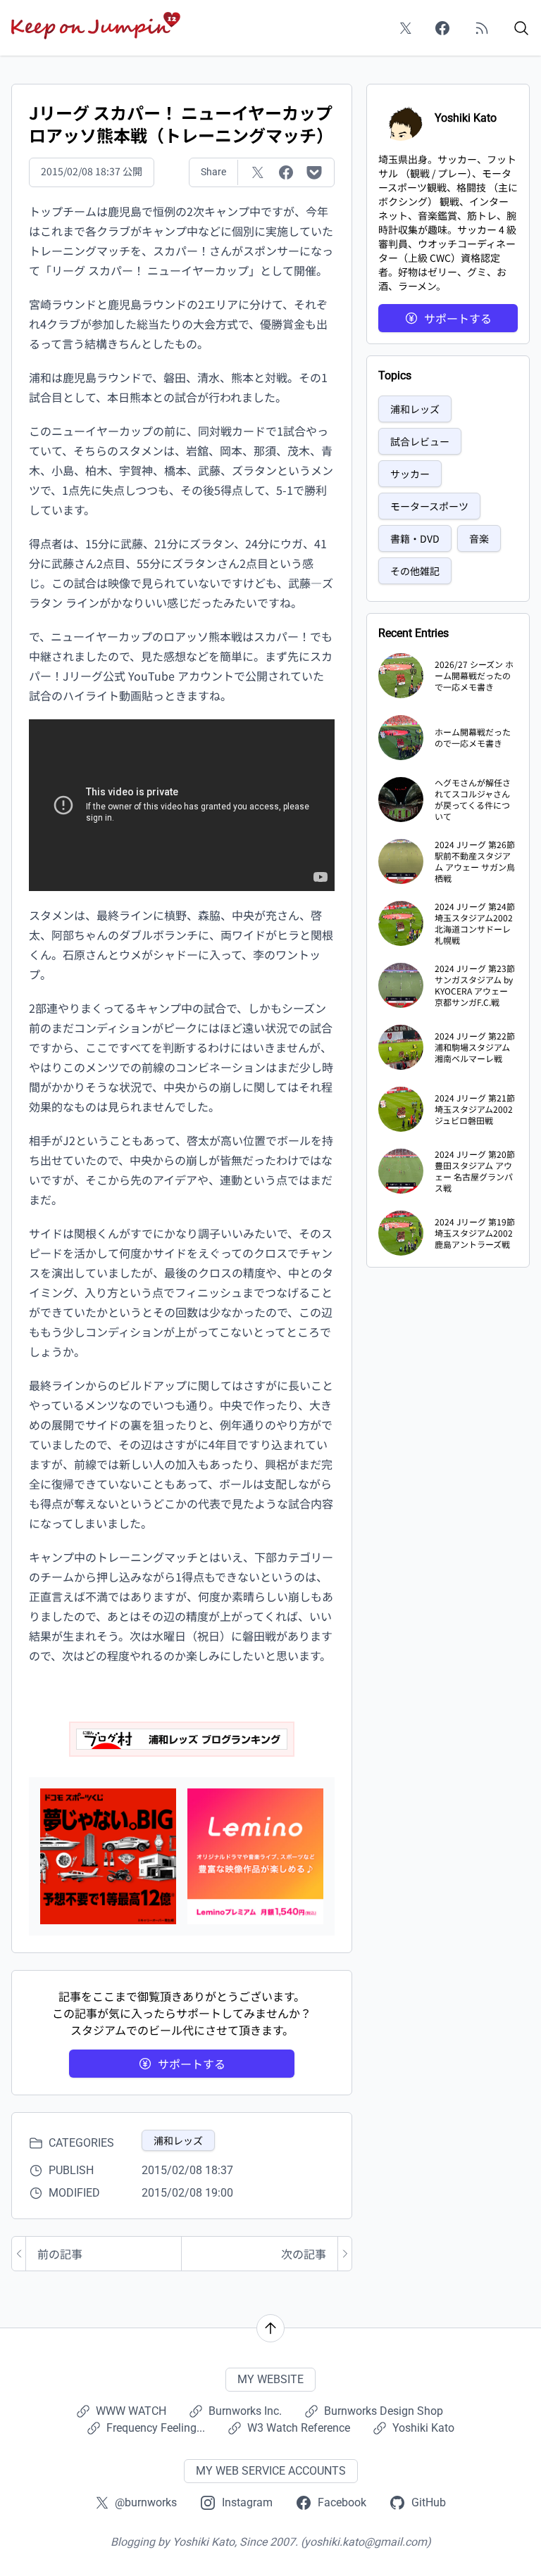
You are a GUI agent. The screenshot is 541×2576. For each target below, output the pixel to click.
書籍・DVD (415, 538)
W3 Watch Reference (299, 2428)
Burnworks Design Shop (384, 2411)
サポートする (192, 2064)
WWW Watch (131, 2411)
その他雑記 (415, 571)
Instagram (247, 2502)
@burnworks (146, 2502)
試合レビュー (420, 441)
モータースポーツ (429, 506)
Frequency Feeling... (156, 2428)
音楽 (479, 538)
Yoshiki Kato (423, 2428)
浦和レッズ (178, 2140)
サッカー (410, 474)
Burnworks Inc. (245, 2411)
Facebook (342, 2502)
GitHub (429, 2502)
